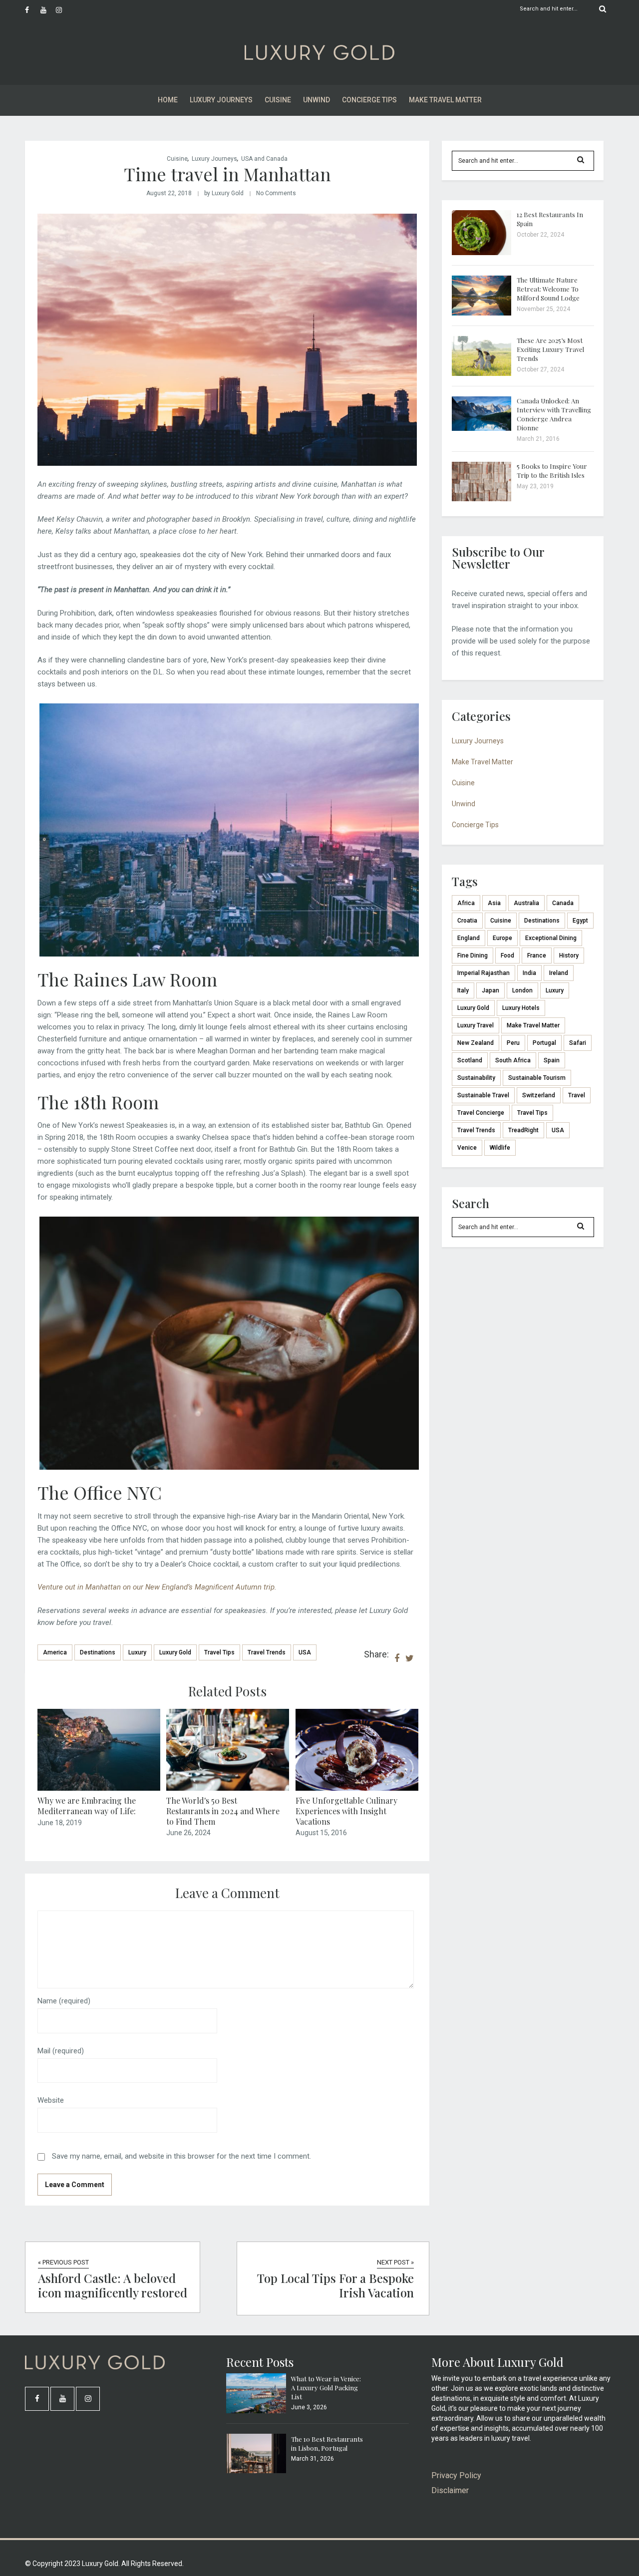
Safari (578, 1043)
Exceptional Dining (551, 938)
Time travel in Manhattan (227, 174)
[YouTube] (48, 10)
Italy (463, 990)
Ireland (559, 973)
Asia (494, 903)
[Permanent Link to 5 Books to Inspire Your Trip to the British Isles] (482, 499)
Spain (552, 1060)
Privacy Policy (456, 2475)
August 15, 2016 (321, 1833)
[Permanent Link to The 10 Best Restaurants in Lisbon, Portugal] (256, 2471)
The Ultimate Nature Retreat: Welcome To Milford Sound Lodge (548, 289)
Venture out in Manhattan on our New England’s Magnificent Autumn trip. (157, 1587)
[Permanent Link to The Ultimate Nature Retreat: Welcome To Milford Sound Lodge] (482, 313)
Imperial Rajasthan (483, 973)
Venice (467, 1148)
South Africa (513, 1060)
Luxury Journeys (221, 100)
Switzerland (539, 1095)
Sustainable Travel (483, 1095)
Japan (490, 990)
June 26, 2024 (188, 1833)
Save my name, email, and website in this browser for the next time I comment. (181, 2156)
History (569, 956)
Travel (577, 1095)
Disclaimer (450, 2490)
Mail (61, 2051)
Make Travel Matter (445, 100)
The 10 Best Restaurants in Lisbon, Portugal (327, 2443)
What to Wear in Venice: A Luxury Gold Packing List (326, 2388)
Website (51, 2100)
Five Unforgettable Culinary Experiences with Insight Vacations (346, 1811)
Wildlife (500, 1148)
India (529, 973)
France (537, 956)
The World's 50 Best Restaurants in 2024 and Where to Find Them (223, 1811)
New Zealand (476, 1043)
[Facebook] (32, 10)
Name (64, 2001)
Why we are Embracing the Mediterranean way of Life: (87, 1806)
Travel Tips (219, 1652)
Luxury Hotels (521, 1008)
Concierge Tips (369, 100)
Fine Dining (473, 956)
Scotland (470, 1060)
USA (305, 1652)
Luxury (137, 1652)
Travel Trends (267, 1652)
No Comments (276, 193)
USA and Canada (264, 159)
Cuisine (278, 100)
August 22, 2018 (169, 193)
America (55, 1652)
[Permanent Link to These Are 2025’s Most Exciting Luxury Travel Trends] (482, 373)
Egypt (580, 921)
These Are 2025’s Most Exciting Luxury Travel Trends (550, 349)
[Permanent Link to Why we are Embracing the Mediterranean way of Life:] (99, 1788)
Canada (563, 903)
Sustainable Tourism (537, 1078)
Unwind (317, 100)
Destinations (98, 1652)
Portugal (544, 1043)
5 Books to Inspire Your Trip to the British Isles (552, 471)
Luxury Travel (476, 1025)
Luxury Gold (175, 1652)
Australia (526, 903)
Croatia (467, 921)
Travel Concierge (481, 1113)
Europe (502, 938)
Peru (513, 1043)
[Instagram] (63, 10)
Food (507, 956)
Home (168, 100)
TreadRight (523, 1130)
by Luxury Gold (224, 193)
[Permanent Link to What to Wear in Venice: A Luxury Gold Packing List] (256, 2411)
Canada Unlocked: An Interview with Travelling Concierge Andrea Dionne (554, 414)
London (522, 990)
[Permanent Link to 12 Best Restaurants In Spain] (482, 253)
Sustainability (476, 1078)
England (469, 938)
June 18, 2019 (60, 1823)
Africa (466, 903)
